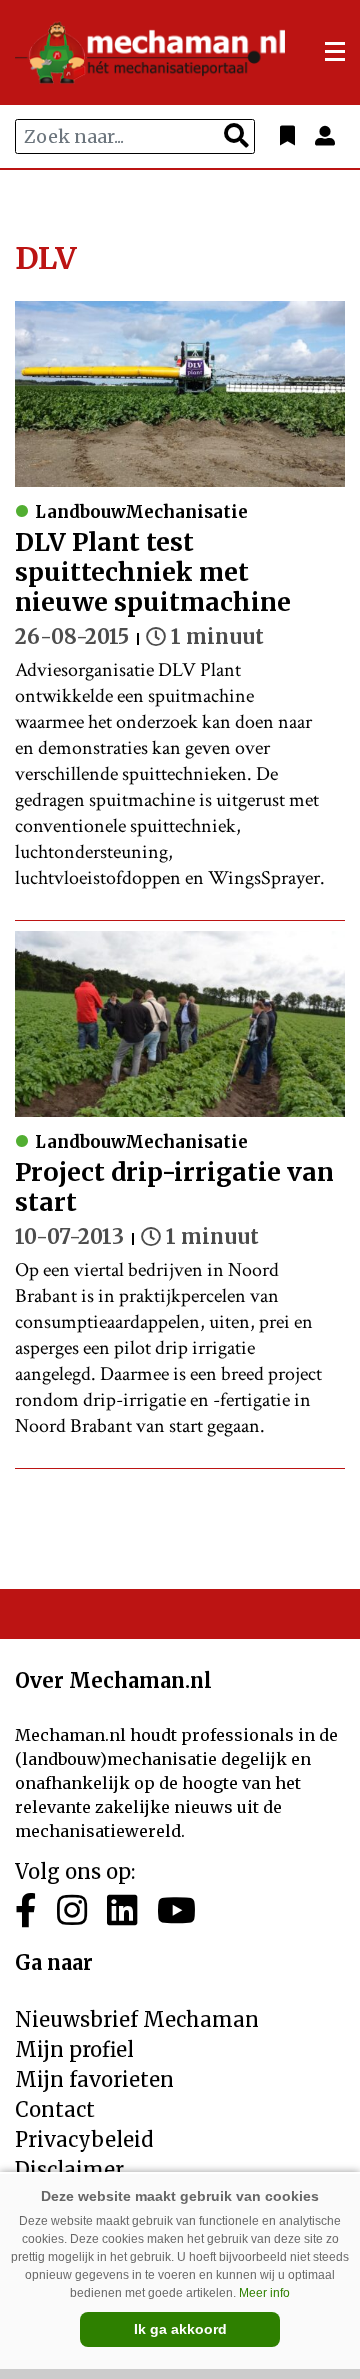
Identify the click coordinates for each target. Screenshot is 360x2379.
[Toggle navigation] (335, 52)
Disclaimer (69, 2169)
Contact (55, 2109)
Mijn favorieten (94, 2079)
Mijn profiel (74, 2049)
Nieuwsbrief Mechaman (137, 2019)
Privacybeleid (84, 2139)
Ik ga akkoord (180, 2329)
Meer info (264, 2293)
